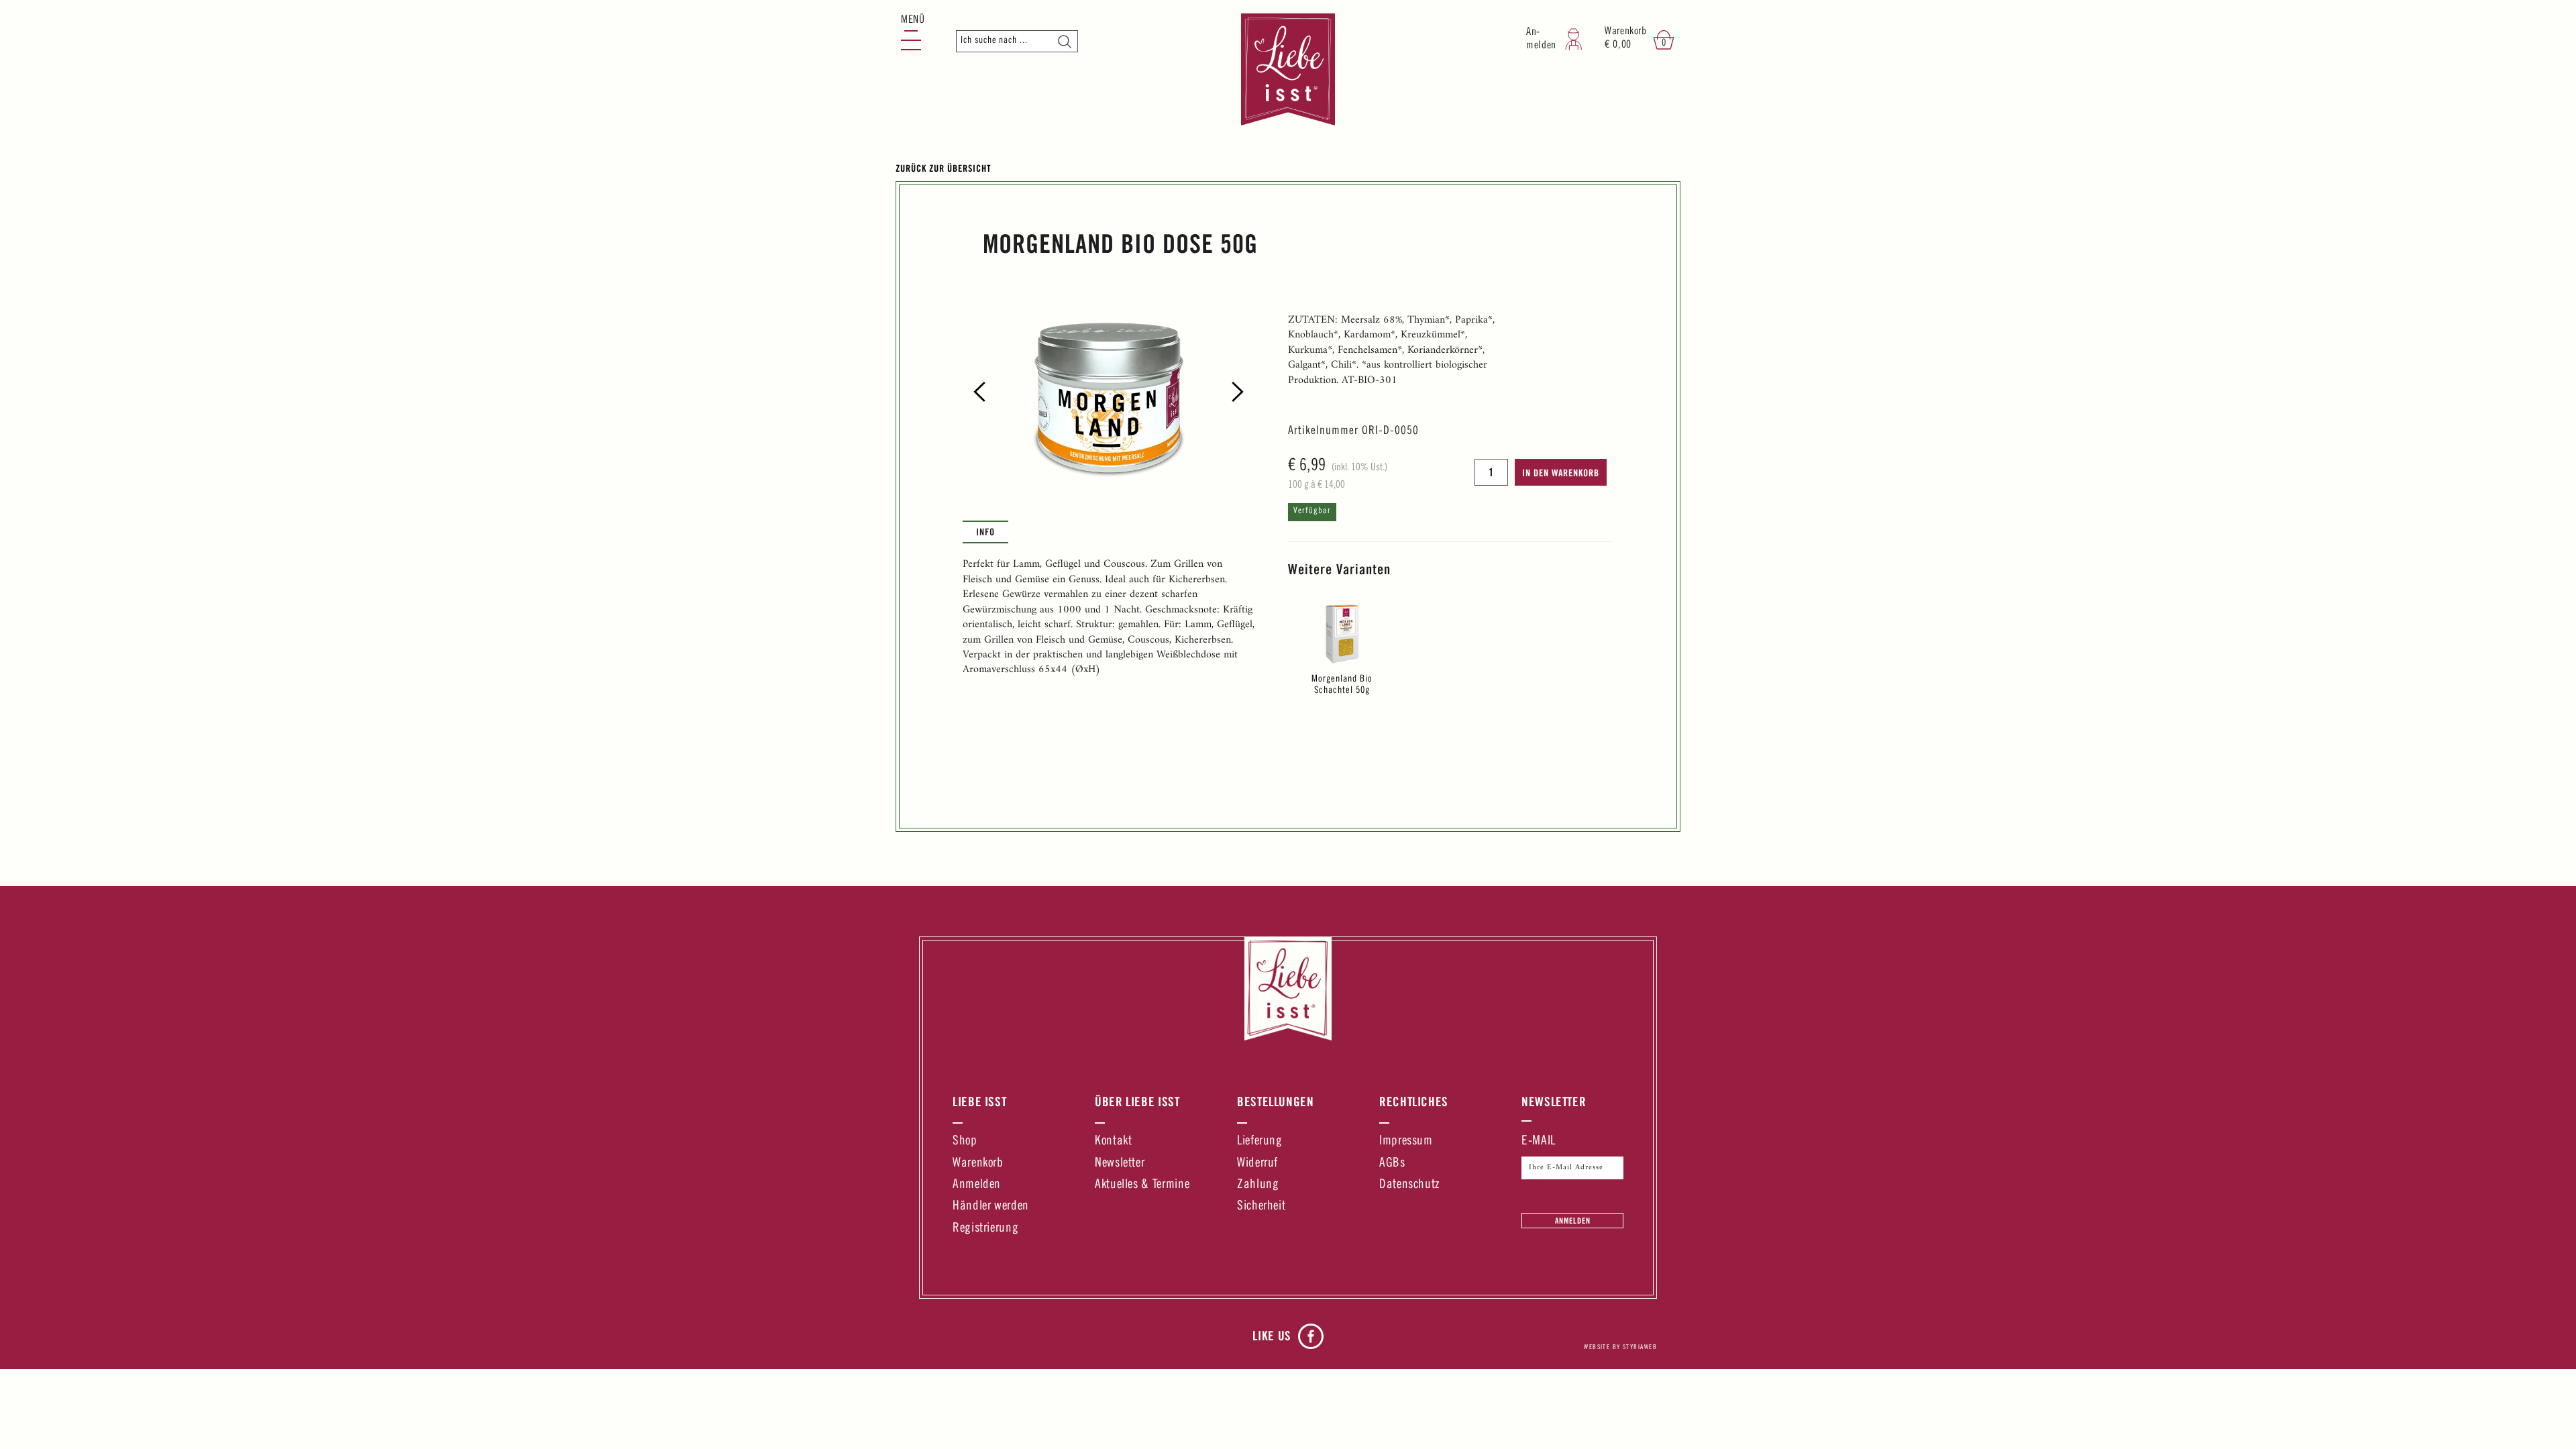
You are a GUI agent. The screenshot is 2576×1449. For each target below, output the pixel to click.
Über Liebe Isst (1137, 1102)
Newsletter (1120, 1164)
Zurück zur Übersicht (944, 168)
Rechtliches (1414, 1102)
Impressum (1406, 1141)
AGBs (1392, 1164)
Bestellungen (1276, 1102)
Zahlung (1258, 1185)
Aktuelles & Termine (1142, 1185)
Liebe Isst (979, 1102)
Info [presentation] (985, 532)
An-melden (1541, 39)
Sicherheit (1261, 1206)
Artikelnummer (1323, 431)
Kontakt (1113, 1141)
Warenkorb (978, 1164)
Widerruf (1257, 1164)
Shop (965, 1141)
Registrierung (985, 1229)
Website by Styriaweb (1620, 1348)
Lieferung (1260, 1141)
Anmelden (977, 1185)
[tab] (985, 532)
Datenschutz (1409, 1185)
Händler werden (991, 1206)
